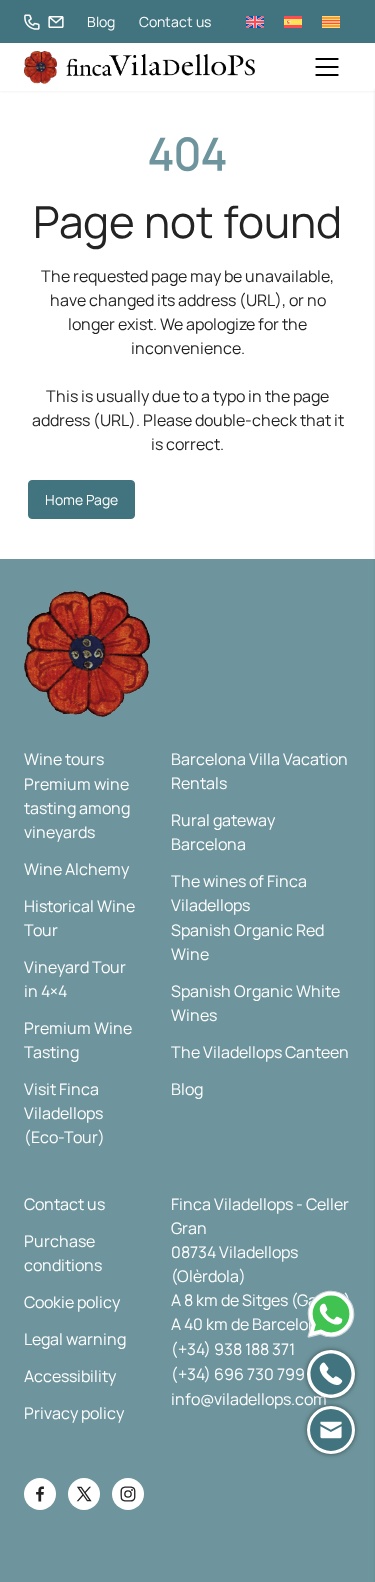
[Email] (331, 1430)
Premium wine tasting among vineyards (77, 808)
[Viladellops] (139, 67)
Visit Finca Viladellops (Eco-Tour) (64, 1113)
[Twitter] (84, 1494)
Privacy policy (74, 1413)
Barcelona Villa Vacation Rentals (259, 771)
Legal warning (75, 1339)
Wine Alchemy (76, 869)
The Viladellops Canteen (260, 1052)
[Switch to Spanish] (293, 21)
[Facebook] (40, 1494)
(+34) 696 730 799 (238, 1374)
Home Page (81, 499)
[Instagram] (128, 1494)
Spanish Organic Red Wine (247, 942)
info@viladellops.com (249, 1399)
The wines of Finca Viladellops (239, 893)
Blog (101, 21)
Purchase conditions (63, 1253)
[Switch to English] (255, 21)
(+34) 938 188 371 (233, 1349)
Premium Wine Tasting (78, 1040)
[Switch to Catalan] (331, 21)
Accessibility (70, 1376)
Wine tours (64, 759)
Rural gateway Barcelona (223, 832)
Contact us (175, 21)
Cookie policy (72, 1302)
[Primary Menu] (327, 67)
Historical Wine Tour (79, 918)
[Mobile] (331, 1374)
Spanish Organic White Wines (255, 1003)
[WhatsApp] (331, 1314)
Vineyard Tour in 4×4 (75, 979)
